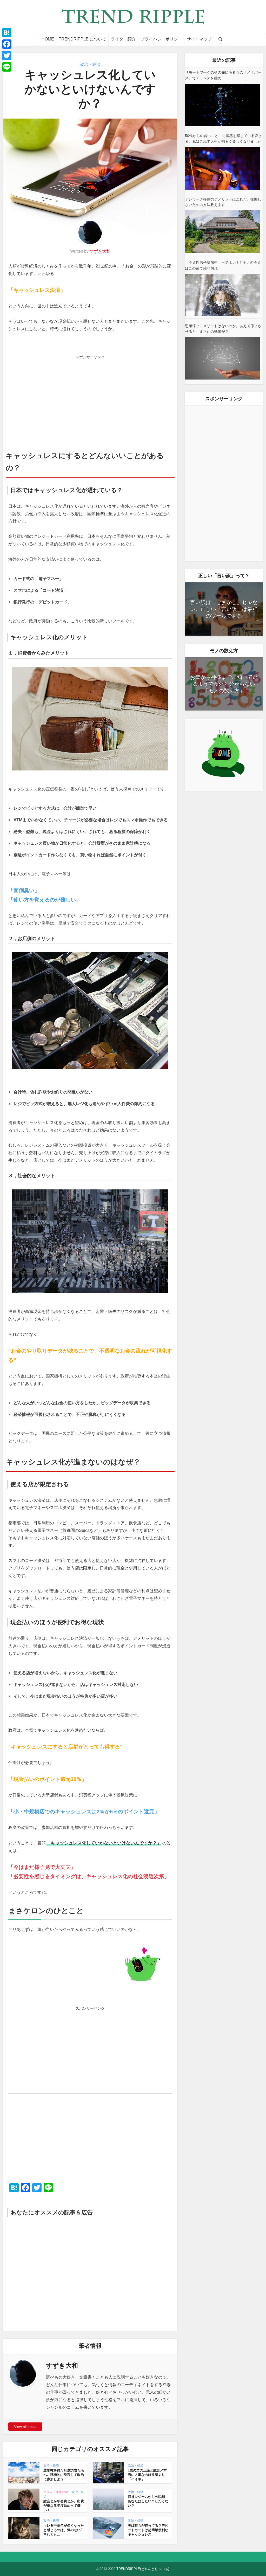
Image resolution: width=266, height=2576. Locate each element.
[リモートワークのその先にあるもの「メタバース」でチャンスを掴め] (223, 105)
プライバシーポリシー (161, 39)
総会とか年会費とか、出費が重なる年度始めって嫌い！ (64, 2506)
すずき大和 (100, 251)
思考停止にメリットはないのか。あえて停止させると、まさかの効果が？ (223, 329)
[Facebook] (7, 44)
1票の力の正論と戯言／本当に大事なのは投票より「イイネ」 (147, 2475)
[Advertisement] (90, 398)
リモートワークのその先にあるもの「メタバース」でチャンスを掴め (223, 75)
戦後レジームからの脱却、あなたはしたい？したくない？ (148, 2501)
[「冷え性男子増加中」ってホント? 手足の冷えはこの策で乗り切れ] (223, 295)
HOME (48, 39)
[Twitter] (7, 56)
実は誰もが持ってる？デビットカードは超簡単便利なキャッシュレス (148, 2530)
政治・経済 (90, 64)
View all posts (25, 2427)
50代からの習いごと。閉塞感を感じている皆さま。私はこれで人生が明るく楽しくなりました (223, 139)
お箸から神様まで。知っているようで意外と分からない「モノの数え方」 (224, 684)
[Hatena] (7, 33)
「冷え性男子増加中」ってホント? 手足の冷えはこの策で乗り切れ (223, 265)
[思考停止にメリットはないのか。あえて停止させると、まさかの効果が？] (223, 358)
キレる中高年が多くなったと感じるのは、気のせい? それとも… (64, 2530)
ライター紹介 (123, 39)
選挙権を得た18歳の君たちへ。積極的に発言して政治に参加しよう (64, 2475)
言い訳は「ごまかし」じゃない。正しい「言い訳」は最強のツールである (224, 609)
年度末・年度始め (56, 2492)
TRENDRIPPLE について (82, 39)
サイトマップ (199, 39)
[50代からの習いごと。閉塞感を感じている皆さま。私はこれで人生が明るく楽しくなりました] (223, 168)
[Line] (7, 67)
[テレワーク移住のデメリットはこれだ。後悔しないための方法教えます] (223, 232)
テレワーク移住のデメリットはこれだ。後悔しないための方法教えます (223, 202)
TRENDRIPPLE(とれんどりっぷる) (143, 2569)
